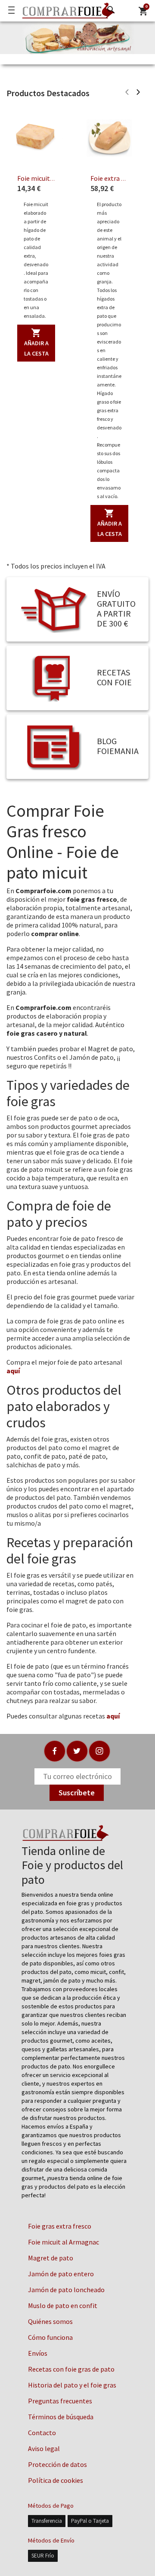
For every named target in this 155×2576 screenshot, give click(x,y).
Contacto (42, 2433)
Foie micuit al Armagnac (64, 2242)
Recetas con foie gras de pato (71, 2369)
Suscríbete (77, 1793)
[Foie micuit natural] (36, 138)
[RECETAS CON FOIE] (54, 677)
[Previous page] (127, 93)
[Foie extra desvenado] (109, 138)
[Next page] (138, 93)
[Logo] (66, 11)
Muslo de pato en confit (63, 2305)
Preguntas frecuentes (60, 2401)
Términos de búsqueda (61, 2417)
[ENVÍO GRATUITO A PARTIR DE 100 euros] (54, 609)
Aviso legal (44, 2448)
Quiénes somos (50, 2321)
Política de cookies (56, 2480)
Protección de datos (57, 2464)
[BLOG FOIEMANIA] (54, 746)
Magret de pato (51, 2258)
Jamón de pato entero (61, 2274)
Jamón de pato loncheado (66, 2290)
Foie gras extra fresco (60, 2226)
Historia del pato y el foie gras (72, 2385)
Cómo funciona (50, 2337)
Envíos (38, 2353)
